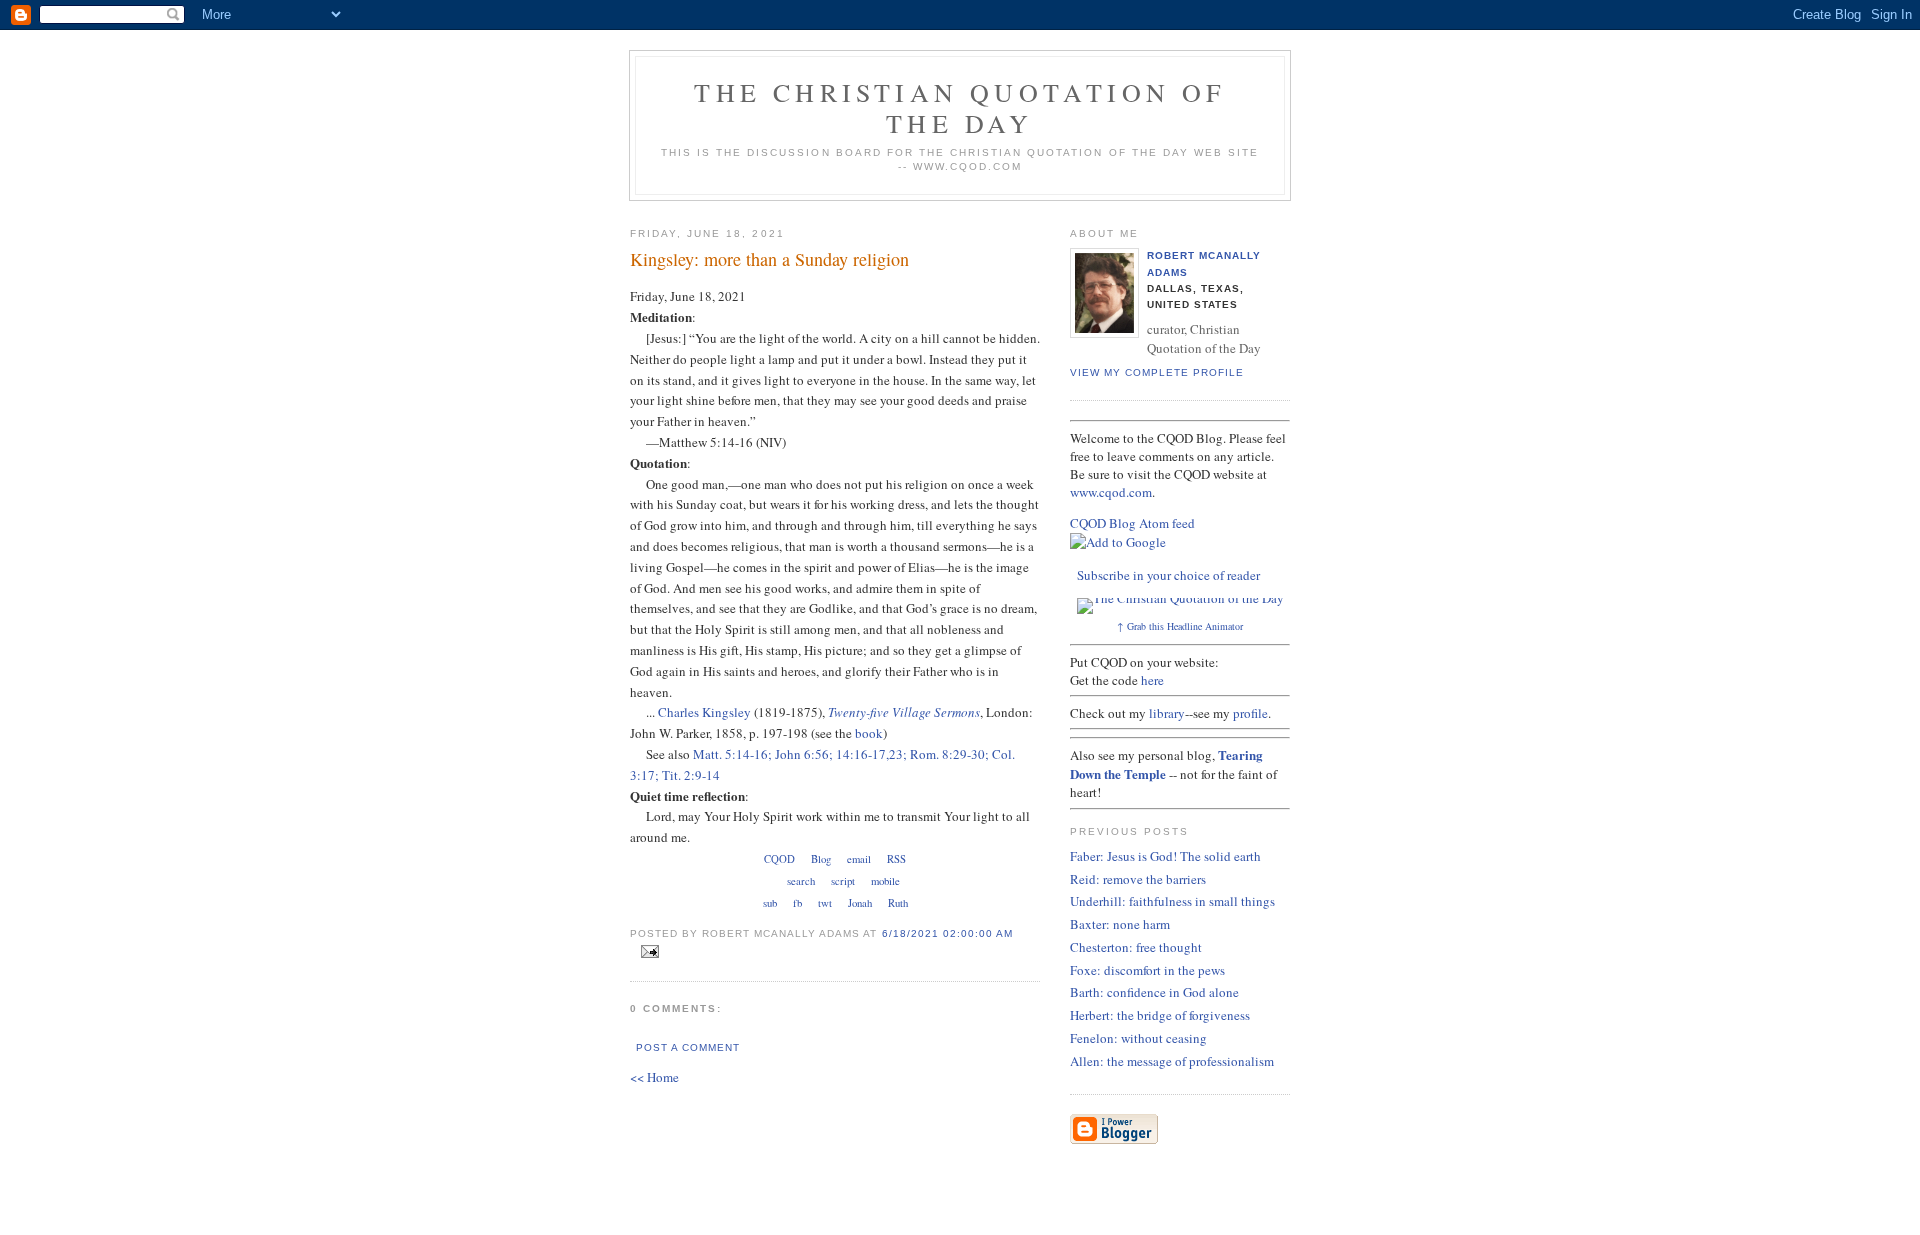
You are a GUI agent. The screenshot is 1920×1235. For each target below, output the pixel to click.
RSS (896, 859)
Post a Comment (688, 1047)
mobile (885, 881)
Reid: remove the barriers (1138, 879)
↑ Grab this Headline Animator (1180, 626)
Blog (821, 859)
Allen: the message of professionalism (1172, 1061)
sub (770, 903)
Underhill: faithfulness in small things (1172, 901)
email (859, 859)
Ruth (898, 903)
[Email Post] (646, 952)
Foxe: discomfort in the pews (1147, 970)
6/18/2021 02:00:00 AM (947, 933)
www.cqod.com (1111, 492)
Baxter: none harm (1120, 924)
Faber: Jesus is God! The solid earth (1165, 856)
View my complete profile (1157, 372)
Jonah (860, 903)
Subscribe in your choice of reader (1168, 575)
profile (1250, 713)
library (1167, 713)
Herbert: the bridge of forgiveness (1160, 1015)
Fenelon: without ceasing (1138, 1038)
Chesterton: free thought (1136, 947)
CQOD (779, 859)
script (843, 881)
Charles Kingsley (704, 712)
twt (825, 903)
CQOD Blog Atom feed (1132, 523)
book (869, 733)
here (1152, 680)
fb (797, 903)
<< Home (654, 1077)
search (801, 881)
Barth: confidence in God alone (1154, 992)
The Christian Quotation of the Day (959, 107)
